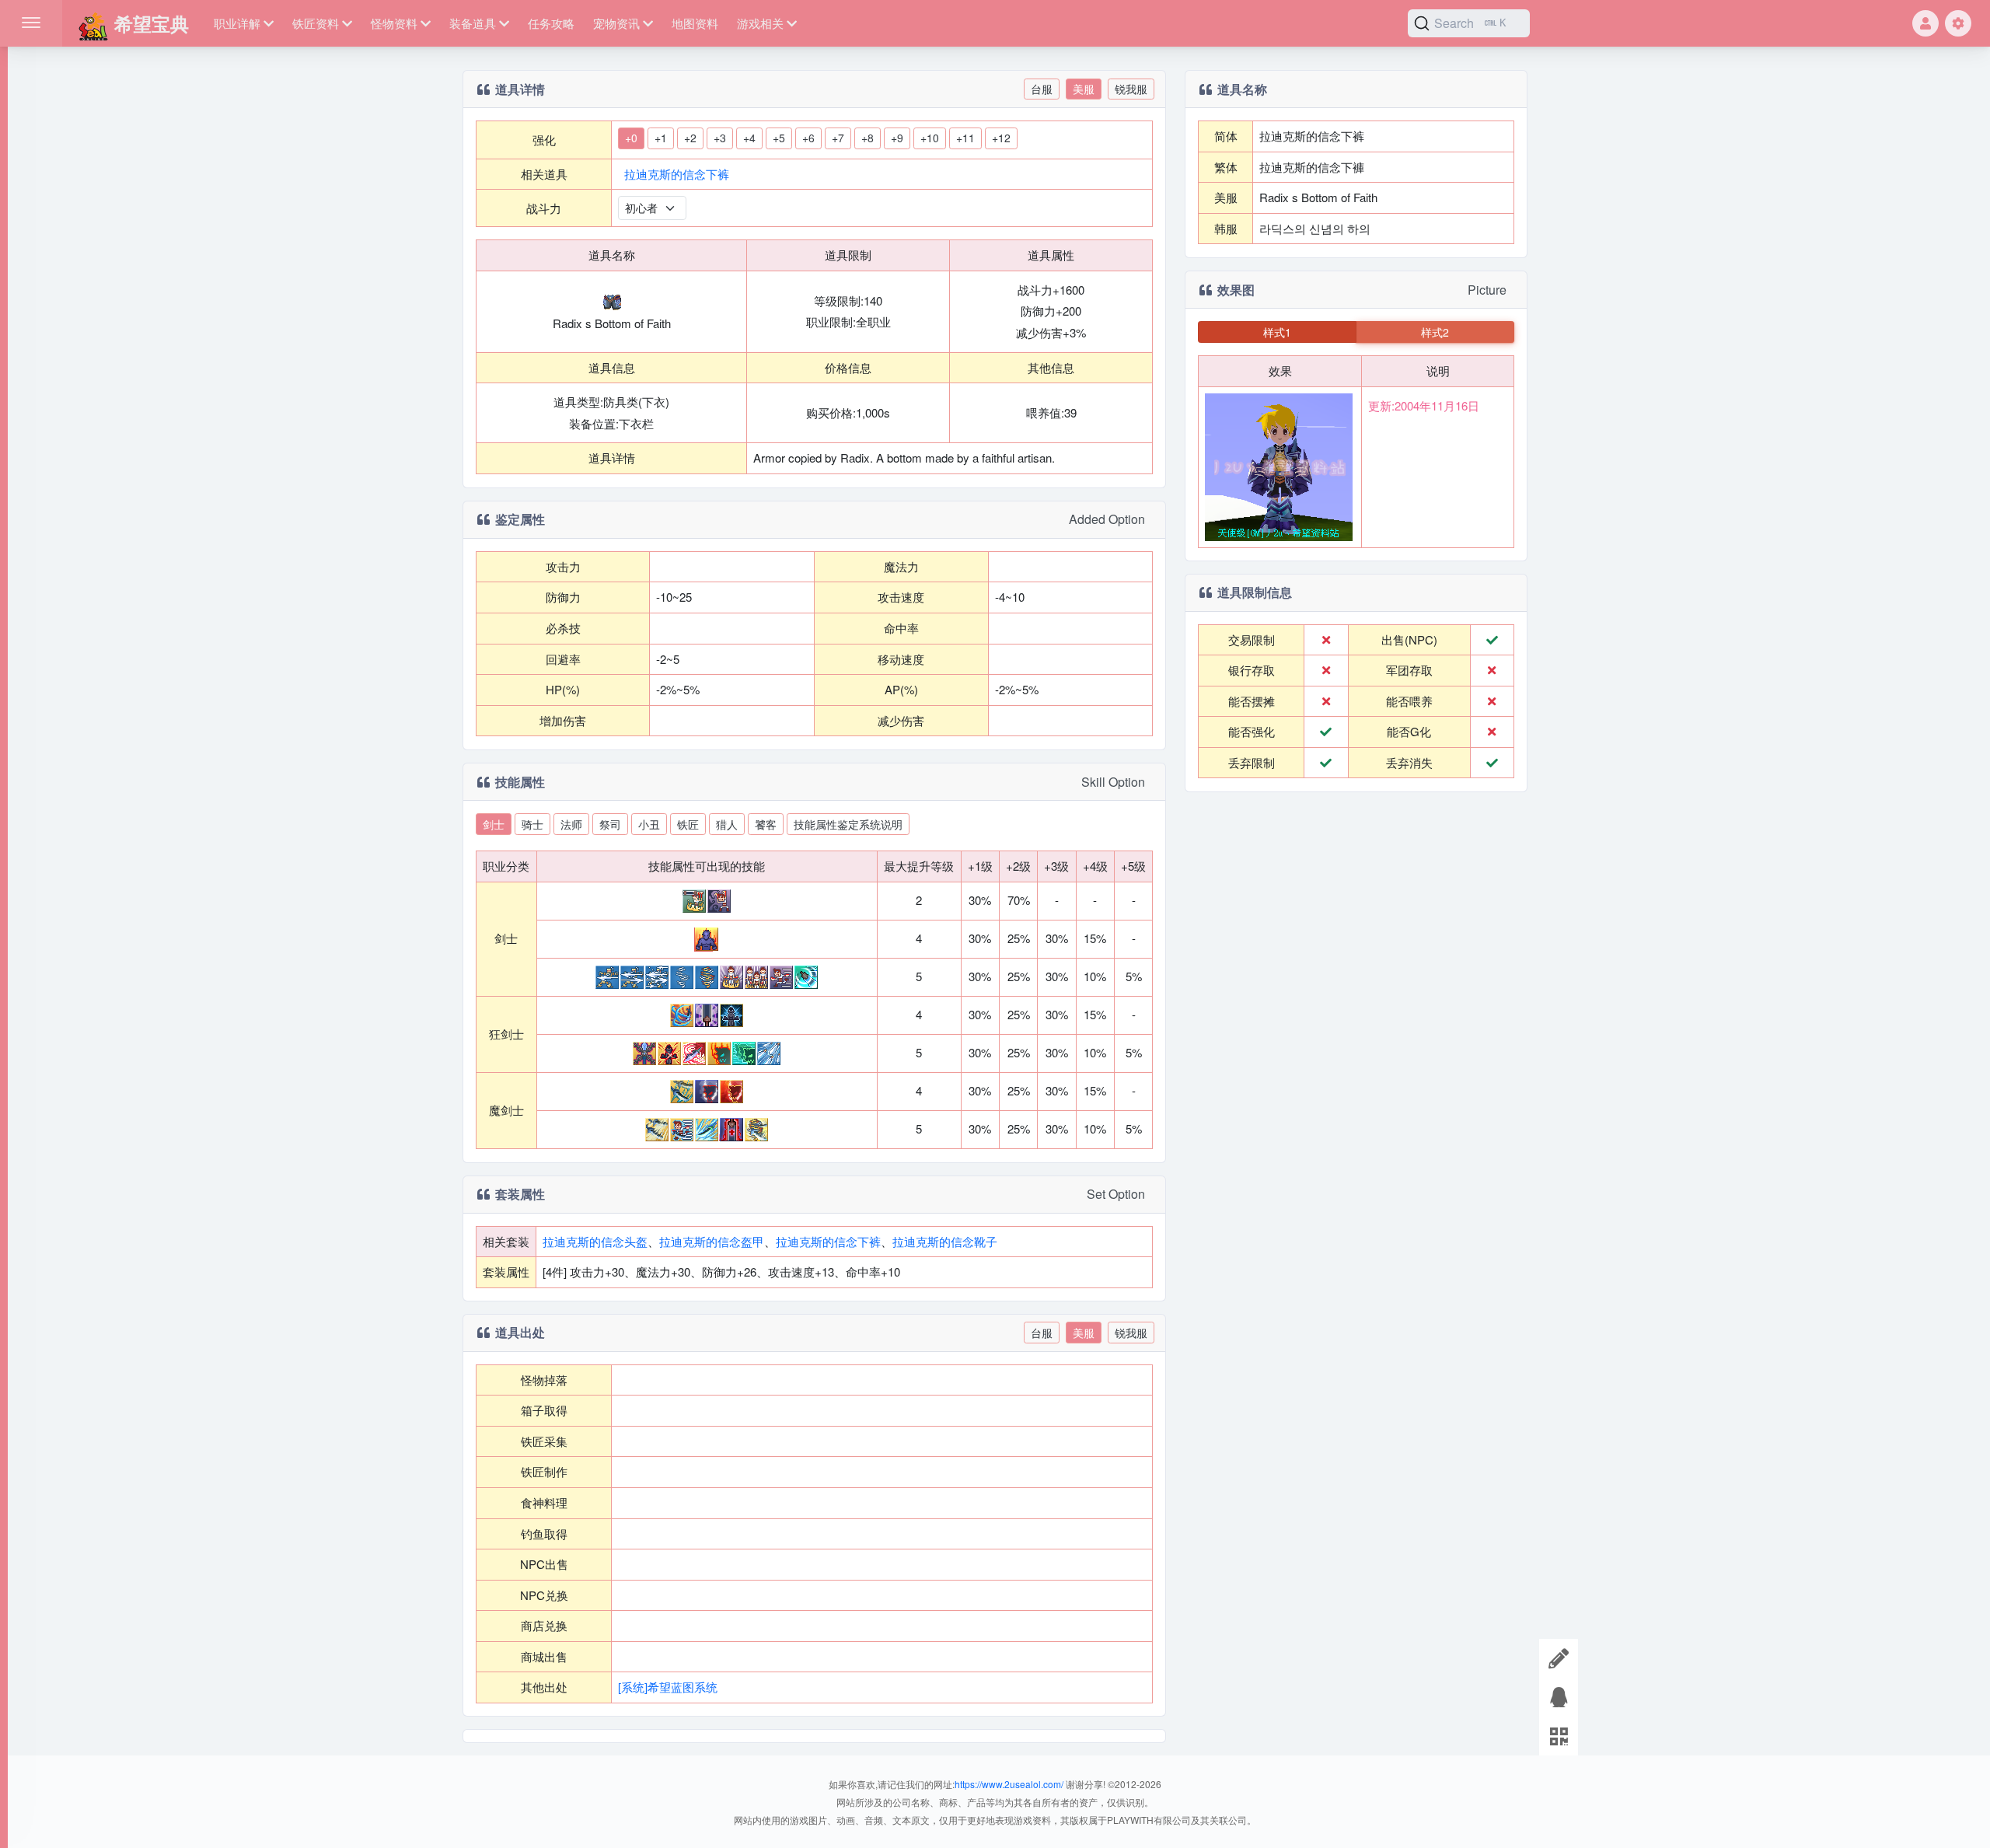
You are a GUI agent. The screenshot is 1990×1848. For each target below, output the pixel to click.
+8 (868, 138)
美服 (1084, 89)
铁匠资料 (316, 23)
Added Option (1107, 519)
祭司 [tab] (610, 824)
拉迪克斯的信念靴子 (945, 1241)
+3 (720, 138)
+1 (661, 138)
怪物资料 (394, 23)
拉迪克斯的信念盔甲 (712, 1241)
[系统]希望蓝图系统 (668, 1687)
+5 (779, 138)
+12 (1001, 138)
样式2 (1435, 332)
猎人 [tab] (727, 824)
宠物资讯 (616, 23)
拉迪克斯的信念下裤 (677, 174)
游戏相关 (760, 23)
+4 (749, 138)
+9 (897, 138)
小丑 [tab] (649, 824)
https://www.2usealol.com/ (1009, 1784)
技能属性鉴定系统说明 (848, 824)
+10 (930, 138)
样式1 (1277, 332)
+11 (965, 138)
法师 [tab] (571, 824)
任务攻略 (551, 23)
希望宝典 (149, 23)
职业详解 (237, 23)
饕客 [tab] (766, 824)
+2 (690, 138)
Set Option (1116, 1194)
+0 (631, 138)
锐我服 (1131, 89)
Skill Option (1113, 782)
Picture (1487, 290)
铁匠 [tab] (688, 824)
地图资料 (695, 23)
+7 (838, 138)
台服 (1042, 89)
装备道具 (473, 23)
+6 (808, 138)
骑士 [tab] (532, 824)
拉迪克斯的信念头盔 (595, 1241)
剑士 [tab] (494, 824)
